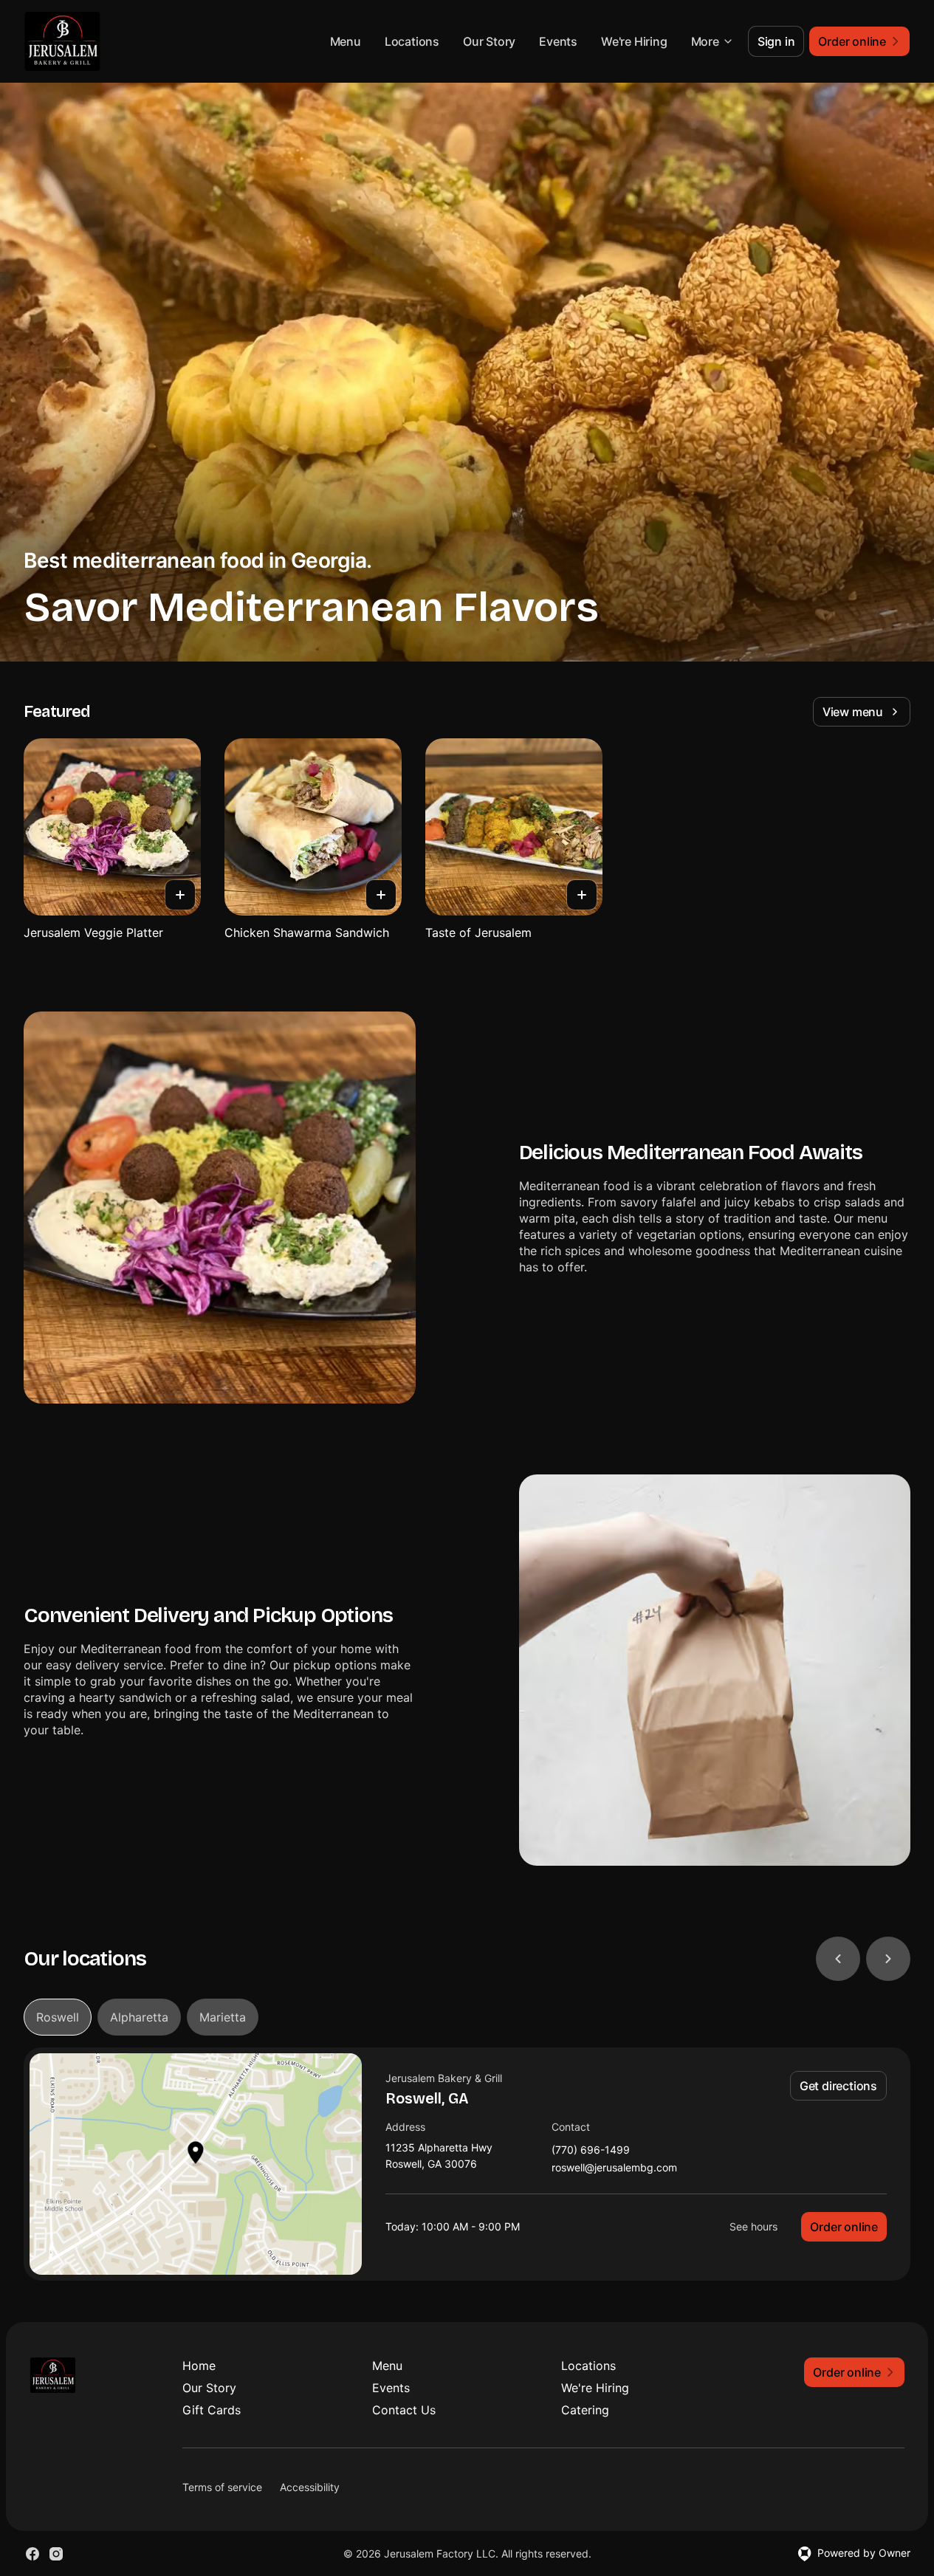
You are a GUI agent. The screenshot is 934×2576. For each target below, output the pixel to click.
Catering (585, 2410)
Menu (346, 41)
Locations (412, 41)
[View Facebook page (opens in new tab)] (32, 2554)
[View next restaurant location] (888, 1959)
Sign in (776, 41)
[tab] (58, 2017)
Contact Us (404, 2410)
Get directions (838, 2086)
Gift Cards (212, 2410)
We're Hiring (634, 41)
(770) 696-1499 (591, 2150)
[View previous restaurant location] (838, 1959)
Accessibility (310, 2487)
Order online (844, 2227)
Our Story (489, 41)
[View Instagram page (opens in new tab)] (56, 2554)
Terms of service (222, 2487)
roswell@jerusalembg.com (614, 2168)
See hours (753, 2226)
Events (558, 41)
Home (199, 2366)
